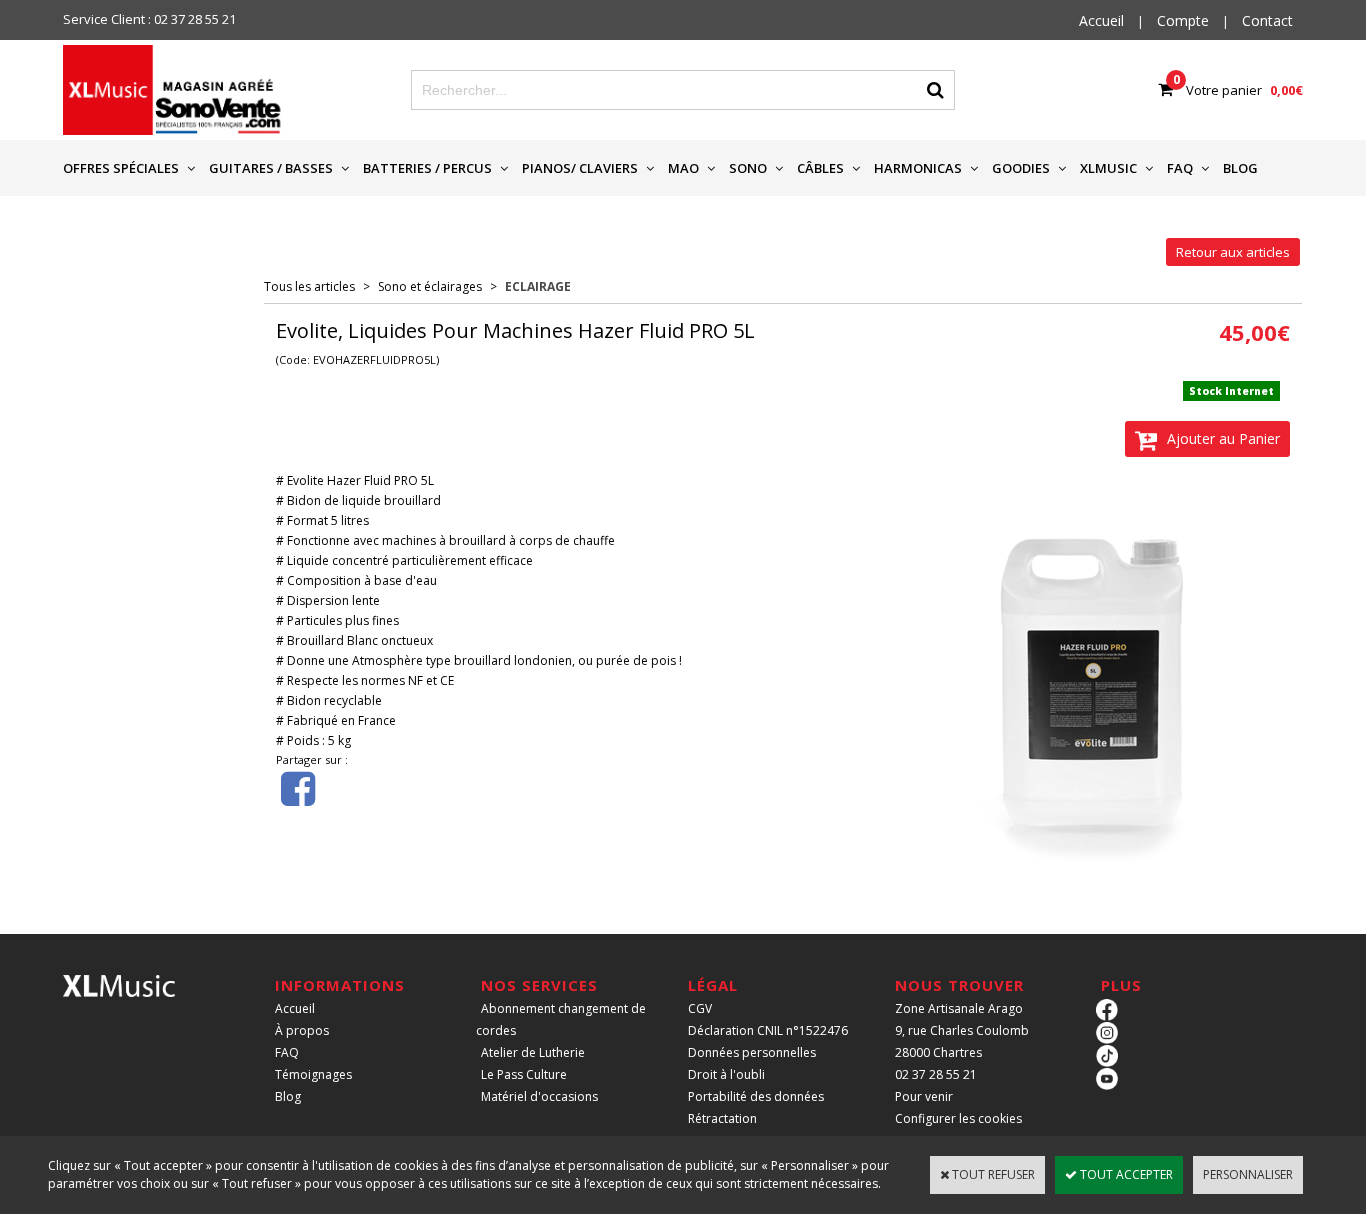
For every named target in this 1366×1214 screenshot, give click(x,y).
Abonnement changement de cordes (561, 1019)
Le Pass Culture (524, 1074)
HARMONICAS (918, 168)
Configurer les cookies (958, 1118)
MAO (683, 168)
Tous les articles (309, 286)
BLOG (1240, 168)
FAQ (1180, 168)
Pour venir (924, 1096)
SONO (748, 168)
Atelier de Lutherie (533, 1052)
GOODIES (1021, 168)
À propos (302, 1030)
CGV (700, 1008)
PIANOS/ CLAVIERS (580, 168)
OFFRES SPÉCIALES (121, 168)
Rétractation (722, 1118)
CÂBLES (820, 168)
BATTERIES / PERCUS (427, 168)
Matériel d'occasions (539, 1096)
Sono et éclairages (430, 286)
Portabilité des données (756, 1096)
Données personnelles (752, 1052)
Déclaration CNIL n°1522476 (768, 1030)
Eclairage (538, 286)
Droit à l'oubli (726, 1074)
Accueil (295, 1008)
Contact (1267, 20)
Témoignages (313, 1074)
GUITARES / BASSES (271, 168)
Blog (288, 1096)
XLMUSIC (1108, 168)
